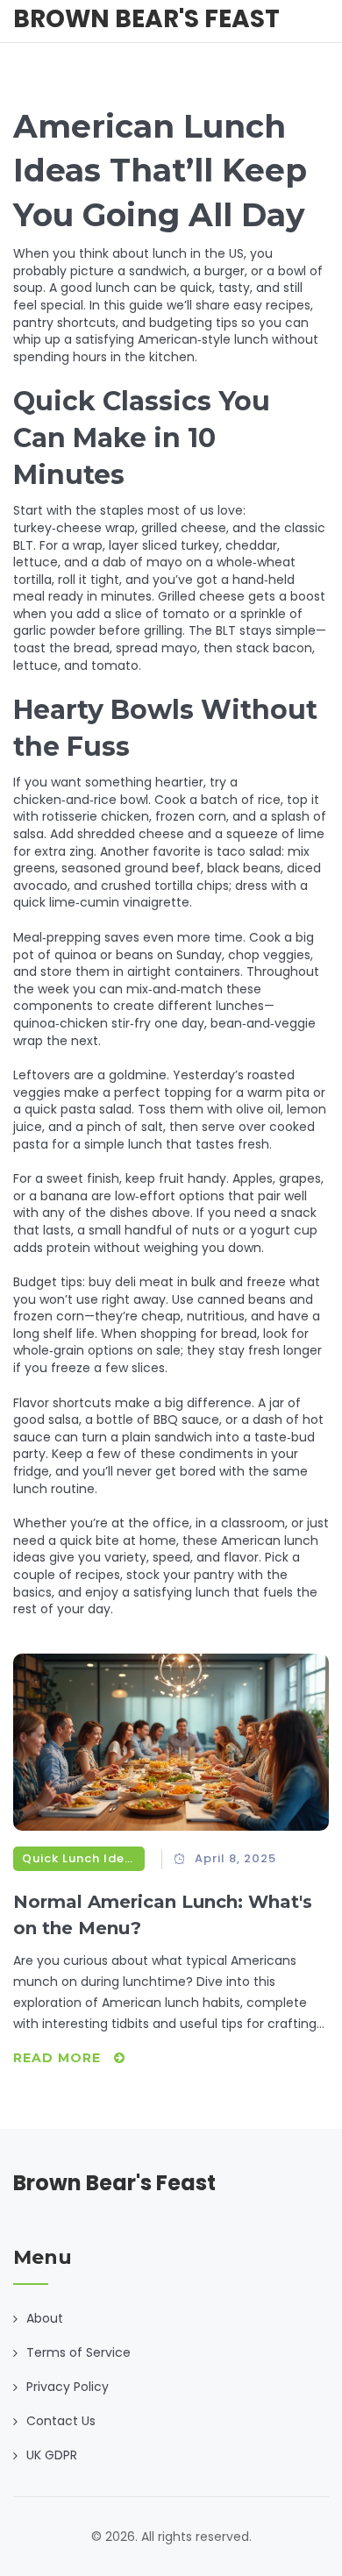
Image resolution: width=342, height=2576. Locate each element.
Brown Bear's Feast (146, 19)
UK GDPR (52, 2455)
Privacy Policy (68, 2387)
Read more (59, 2058)
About (45, 2318)
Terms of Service (78, 2352)
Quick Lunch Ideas (79, 1858)
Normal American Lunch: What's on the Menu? (163, 1915)
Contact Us (61, 2421)
